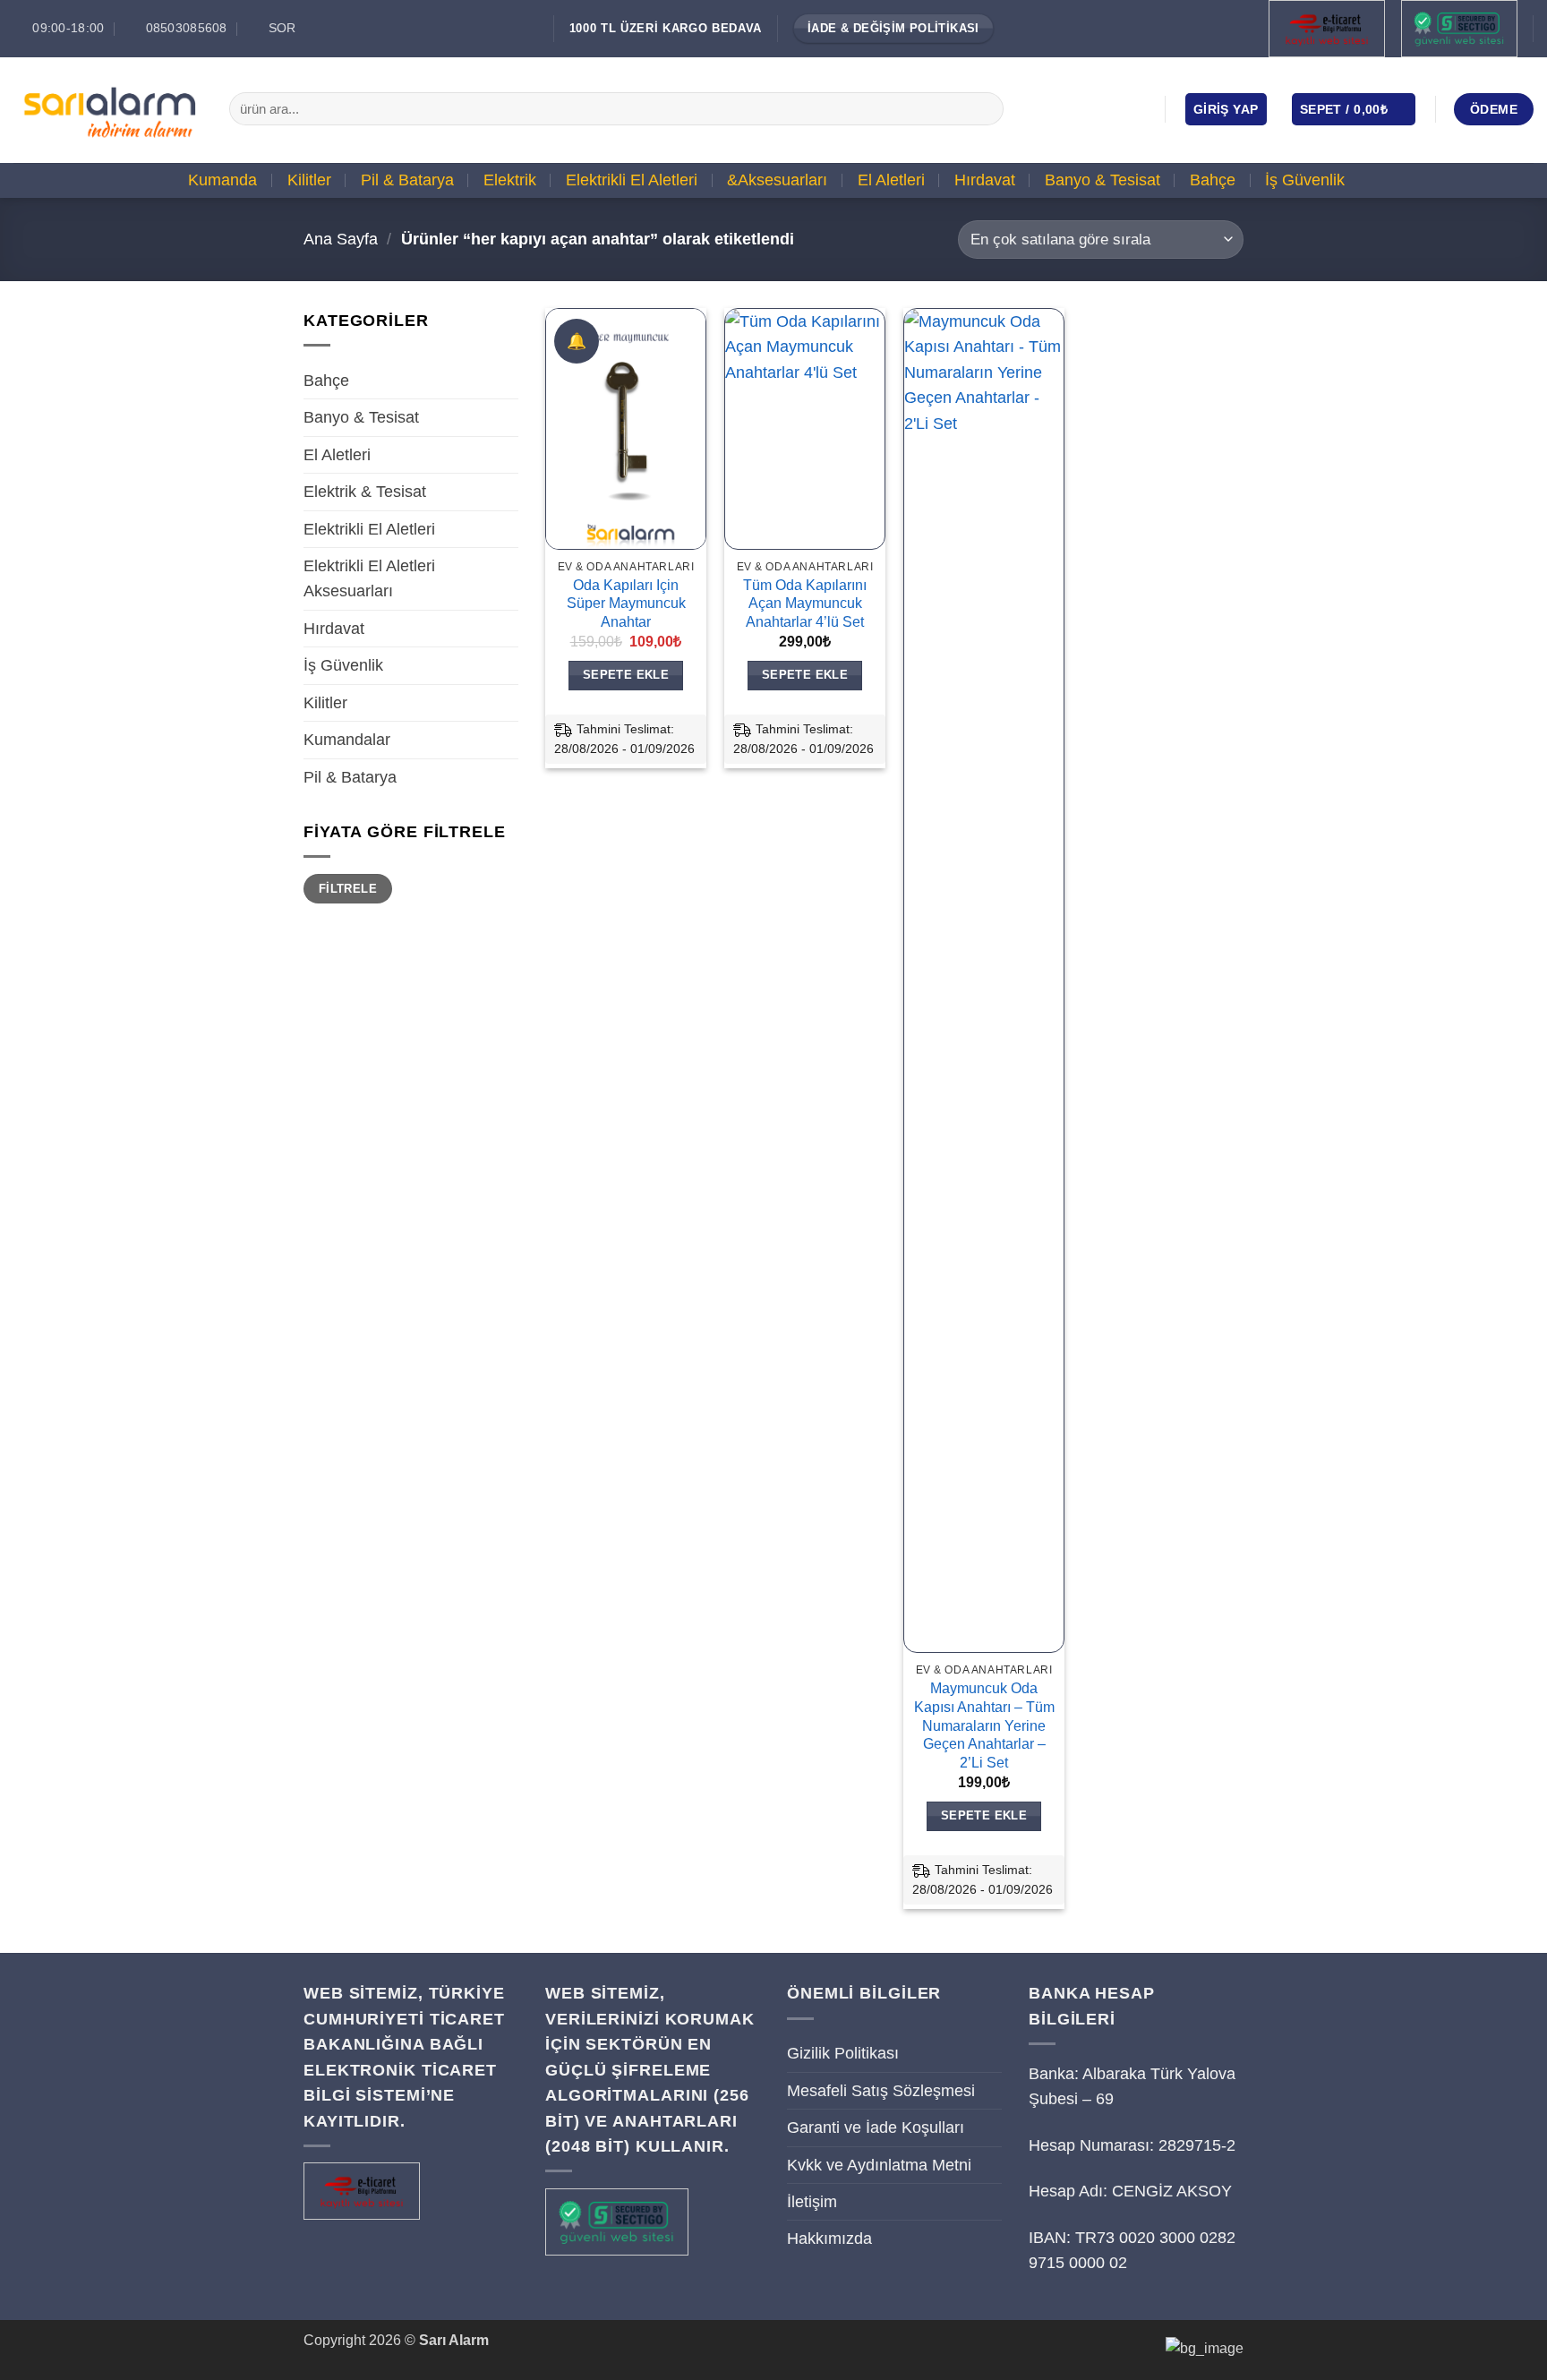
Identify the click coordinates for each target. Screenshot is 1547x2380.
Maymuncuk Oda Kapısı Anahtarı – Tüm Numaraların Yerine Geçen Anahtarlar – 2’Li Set (984, 1725)
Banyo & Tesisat (1103, 180)
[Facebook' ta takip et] (1058, 108)
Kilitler (309, 180)
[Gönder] (984, 109)
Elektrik (510, 180)
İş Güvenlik (1305, 180)
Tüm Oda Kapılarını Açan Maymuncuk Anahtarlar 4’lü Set (805, 604)
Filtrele (348, 889)
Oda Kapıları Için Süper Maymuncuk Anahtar (626, 604)
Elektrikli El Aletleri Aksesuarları (369, 578)
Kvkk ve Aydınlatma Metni (879, 2165)
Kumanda (222, 180)
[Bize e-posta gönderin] (1110, 108)
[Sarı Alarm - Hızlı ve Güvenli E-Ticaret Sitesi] (108, 109)
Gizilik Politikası (843, 2053)
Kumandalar (347, 740)
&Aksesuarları (777, 180)
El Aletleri (891, 180)
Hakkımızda (829, 2239)
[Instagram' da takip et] (1084, 108)
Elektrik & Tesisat (365, 492)
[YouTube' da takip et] (1135, 108)
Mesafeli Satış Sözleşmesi (881, 2091)
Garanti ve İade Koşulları (876, 2127)
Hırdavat (985, 180)
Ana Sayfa (341, 239)
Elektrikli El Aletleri (632, 180)
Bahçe (1213, 180)
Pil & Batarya (407, 180)
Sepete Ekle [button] (626, 675)
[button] (1226, 109)
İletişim (812, 2202)
